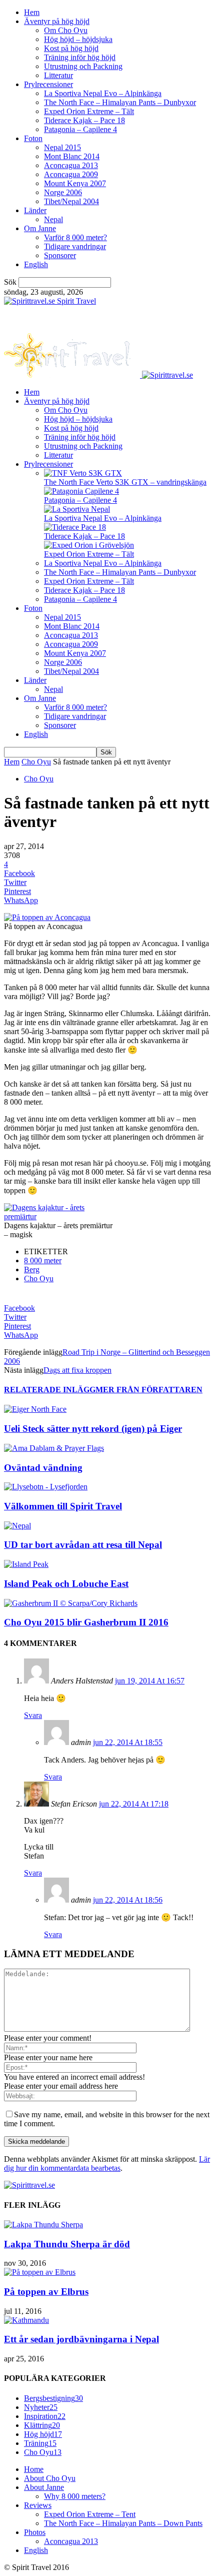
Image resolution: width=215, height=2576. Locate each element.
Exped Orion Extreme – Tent (90, 2514)
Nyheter (41, 2407)
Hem (32, 12)
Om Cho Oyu (66, 30)
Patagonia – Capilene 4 (80, 129)
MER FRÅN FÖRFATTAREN (149, 1390)
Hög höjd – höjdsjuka (78, 39)
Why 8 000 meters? (75, 2496)
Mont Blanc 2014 (72, 156)
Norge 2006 (63, 192)
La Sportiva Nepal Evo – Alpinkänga (103, 93)
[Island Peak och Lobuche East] (26, 1564)
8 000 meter (43, 1260)
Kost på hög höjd (71, 48)
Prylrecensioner (48, 84)
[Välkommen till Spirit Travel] (46, 1487)
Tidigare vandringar (75, 246)
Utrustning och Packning (83, 66)
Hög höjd (43, 2434)
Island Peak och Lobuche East (66, 1584)
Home (34, 2469)
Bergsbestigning (53, 2398)
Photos (35, 2532)
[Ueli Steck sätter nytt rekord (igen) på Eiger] (35, 1409)
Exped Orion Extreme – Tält (89, 111)
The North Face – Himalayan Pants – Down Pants (123, 2523)
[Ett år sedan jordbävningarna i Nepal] (26, 2320)
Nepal (53, 219)
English (36, 264)
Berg (32, 1269)
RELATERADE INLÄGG (50, 1390)
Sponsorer (60, 255)
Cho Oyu (36, 762)
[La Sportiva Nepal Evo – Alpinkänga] (77, 509)
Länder (35, 210)
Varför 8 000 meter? (75, 237)
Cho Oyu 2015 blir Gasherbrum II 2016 (86, 1622)
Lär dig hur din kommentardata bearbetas (107, 2164)
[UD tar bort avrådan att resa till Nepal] (17, 1526)
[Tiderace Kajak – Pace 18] (75, 527)
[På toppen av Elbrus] (40, 2272)
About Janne (44, 2487)
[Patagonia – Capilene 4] (81, 491)
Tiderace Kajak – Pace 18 (84, 120)
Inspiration (45, 2416)
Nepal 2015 (62, 147)
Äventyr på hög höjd (57, 21)
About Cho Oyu (50, 2478)
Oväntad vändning (43, 1468)
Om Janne (40, 228)
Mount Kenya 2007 (75, 183)
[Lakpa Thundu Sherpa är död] (43, 2225)
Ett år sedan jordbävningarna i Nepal (81, 2339)
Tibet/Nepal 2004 (71, 201)
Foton (33, 138)
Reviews (38, 2505)
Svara (33, 1715)
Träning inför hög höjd (80, 57)
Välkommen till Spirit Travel (63, 1506)
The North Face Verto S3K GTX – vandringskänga (125, 482)
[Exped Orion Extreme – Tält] (89, 545)
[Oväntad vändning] (54, 1448)
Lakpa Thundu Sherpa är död (67, 2244)
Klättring (42, 2425)
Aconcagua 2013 (71, 165)
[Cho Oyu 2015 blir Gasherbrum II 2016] (71, 1603)
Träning (40, 2443)
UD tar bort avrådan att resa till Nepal (83, 1545)
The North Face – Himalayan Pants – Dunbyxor (120, 102)
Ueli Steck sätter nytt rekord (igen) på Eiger (93, 1429)
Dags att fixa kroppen (77, 1370)
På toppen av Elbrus (46, 2292)
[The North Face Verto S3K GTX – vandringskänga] (83, 473)
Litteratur (58, 75)
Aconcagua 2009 (71, 174)
